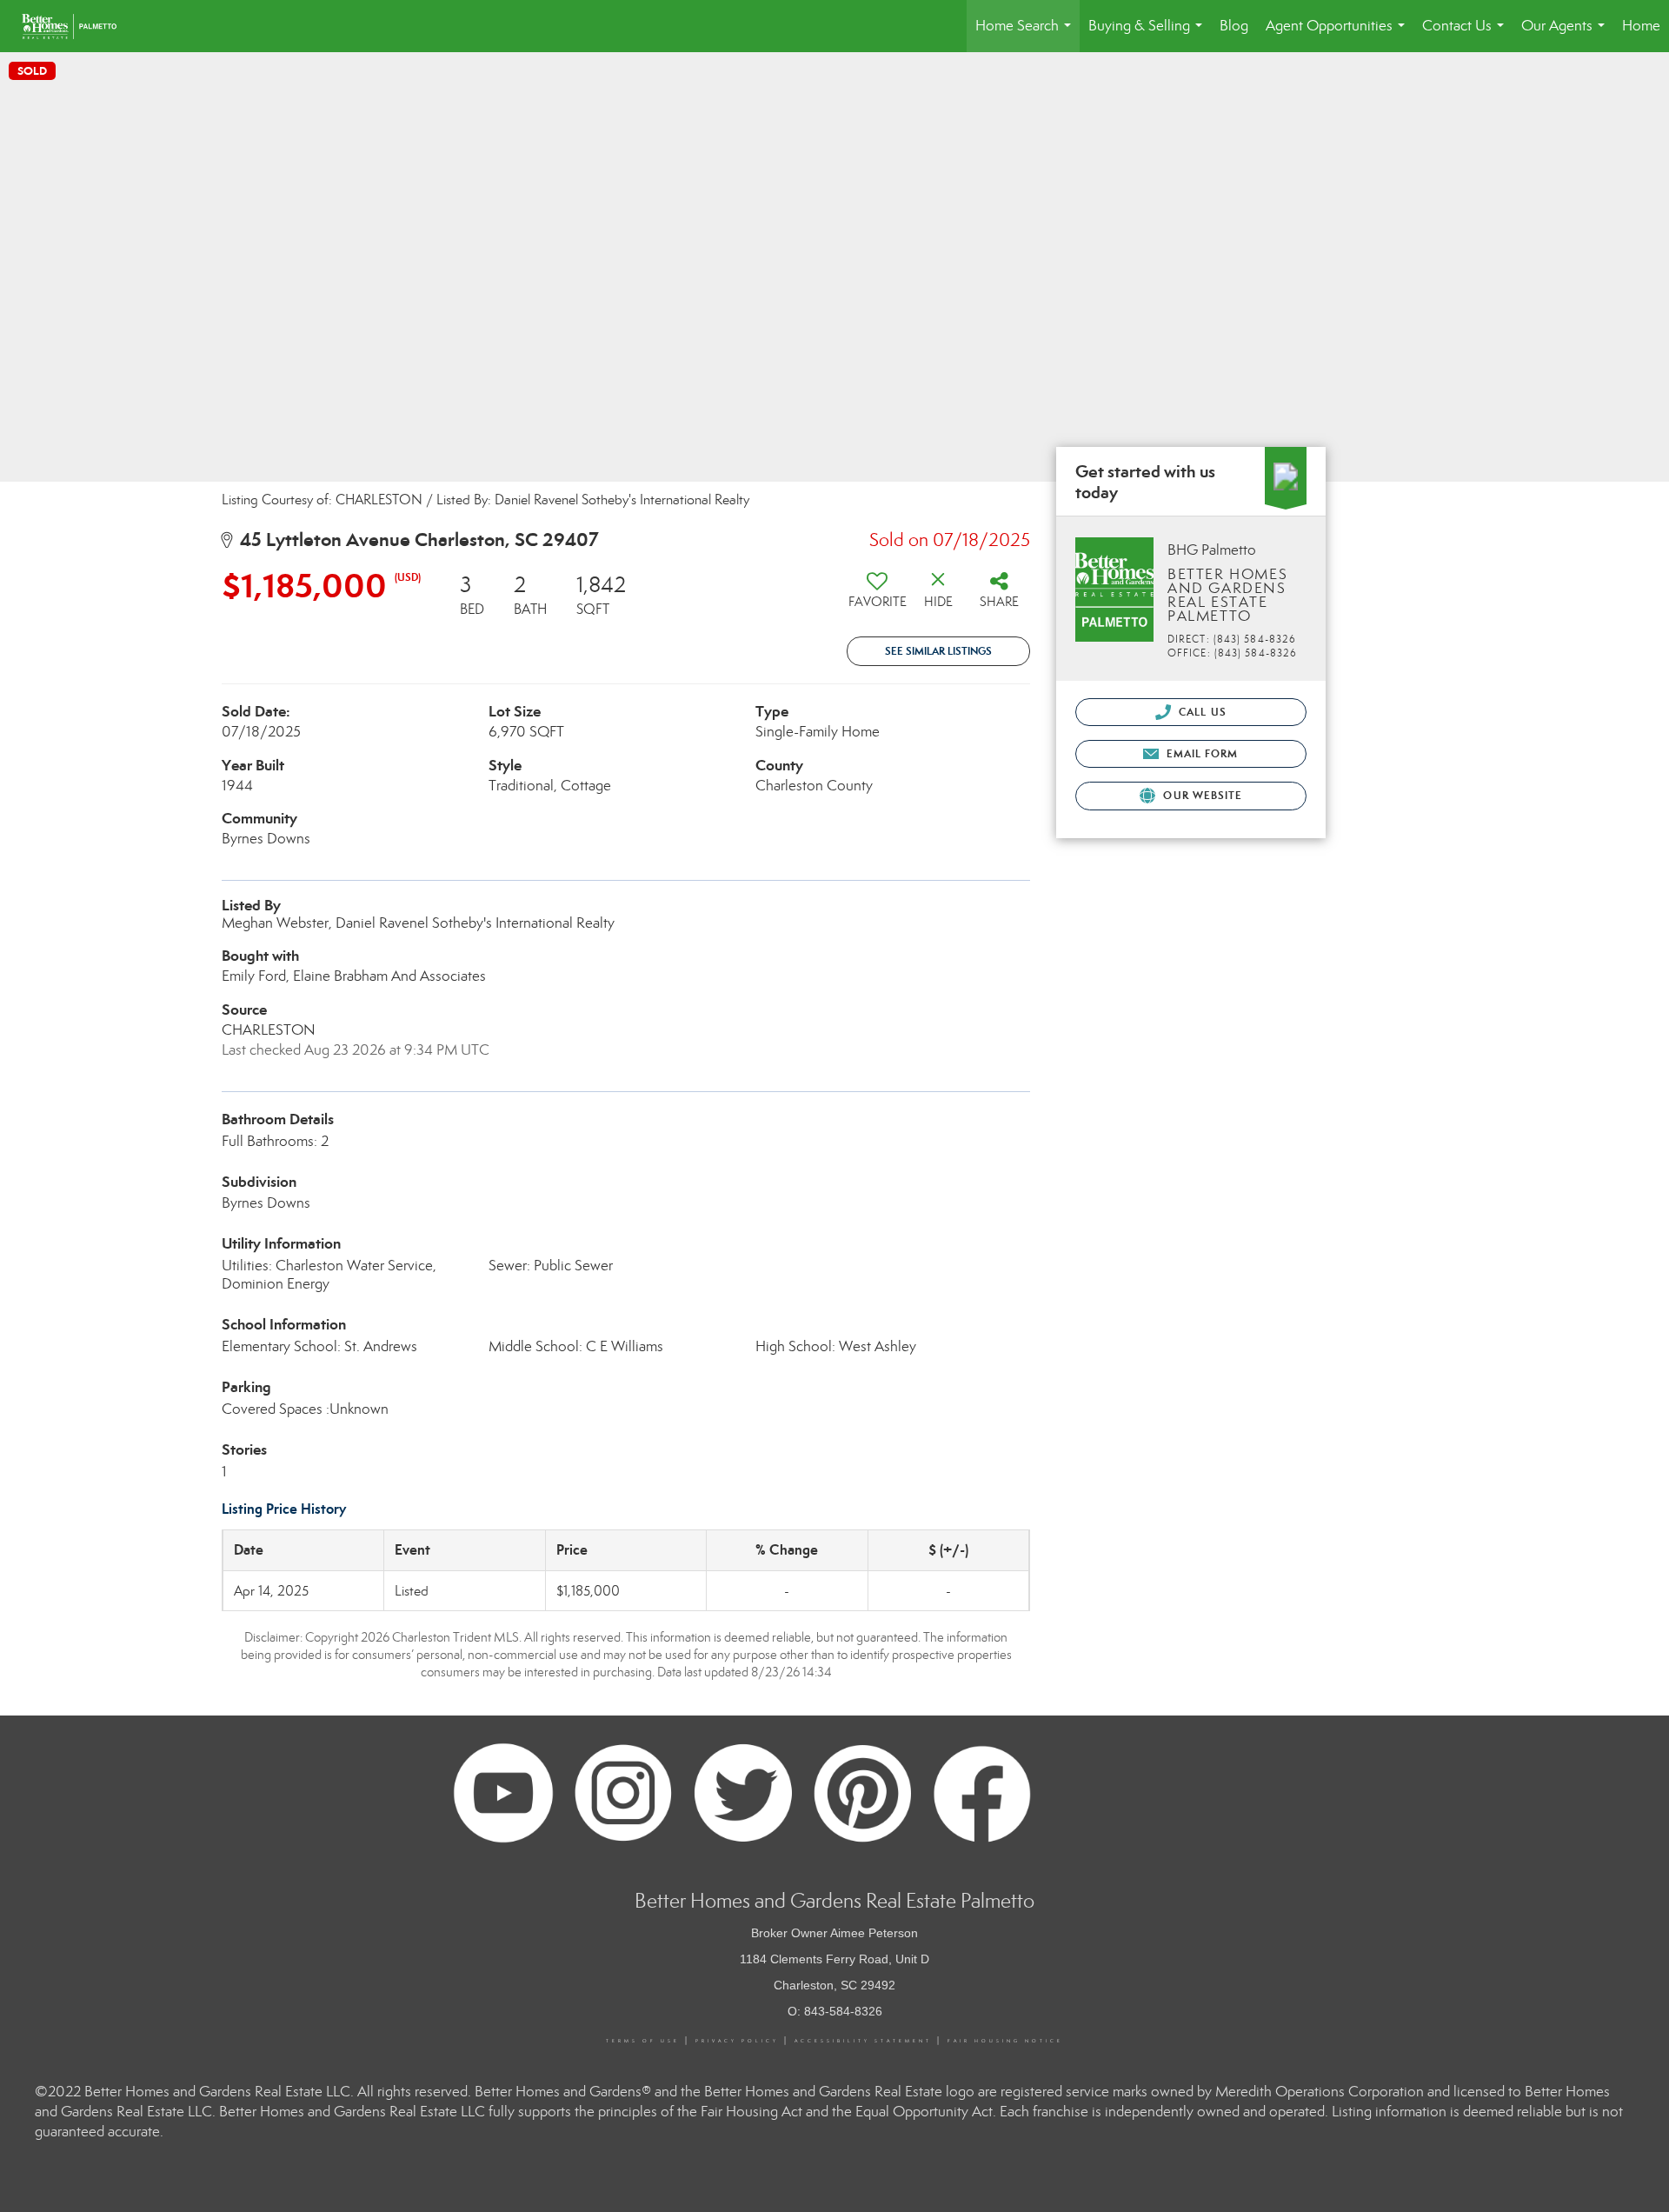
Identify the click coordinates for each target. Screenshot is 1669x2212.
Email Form (1200, 753)
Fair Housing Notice (1005, 2041)
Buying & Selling (1149, 34)
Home (1641, 26)
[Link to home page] (78, 26)
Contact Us (1466, 34)
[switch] (877, 596)
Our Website (1201, 795)
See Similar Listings (938, 651)
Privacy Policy (737, 2041)
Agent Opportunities (1339, 34)
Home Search (1027, 34)
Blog (1234, 26)
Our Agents (1566, 34)
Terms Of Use (643, 2041)
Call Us (1201, 712)
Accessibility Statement (863, 2041)
